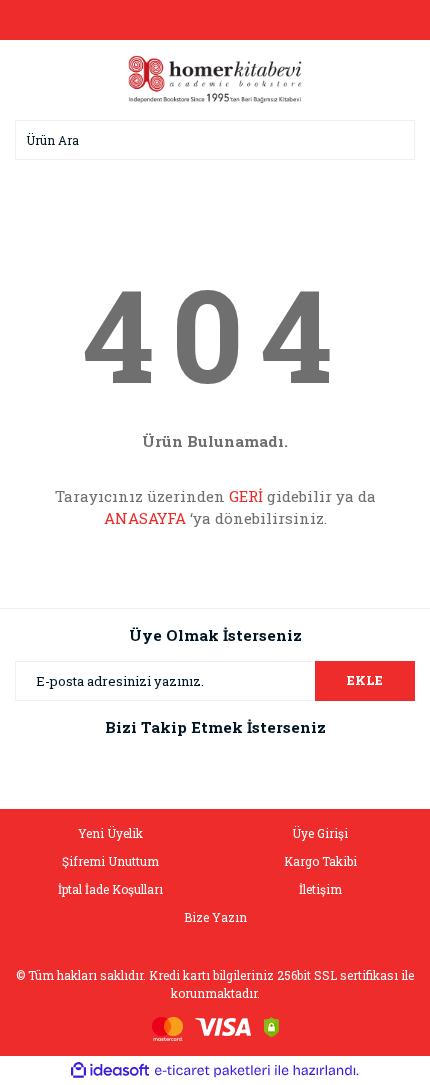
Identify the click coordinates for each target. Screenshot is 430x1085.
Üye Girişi (320, 833)
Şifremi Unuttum (110, 861)
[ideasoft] (110, 1070)
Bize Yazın (215, 917)
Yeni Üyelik (110, 833)
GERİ (246, 496)
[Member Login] (215, 20)
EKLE (365, 680)
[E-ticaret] (212, 1070)
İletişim (320, 889)
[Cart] (395, 20)
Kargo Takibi (320, 861)
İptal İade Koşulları (110, 889)
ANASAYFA (145, 518)
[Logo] (215, 78)
